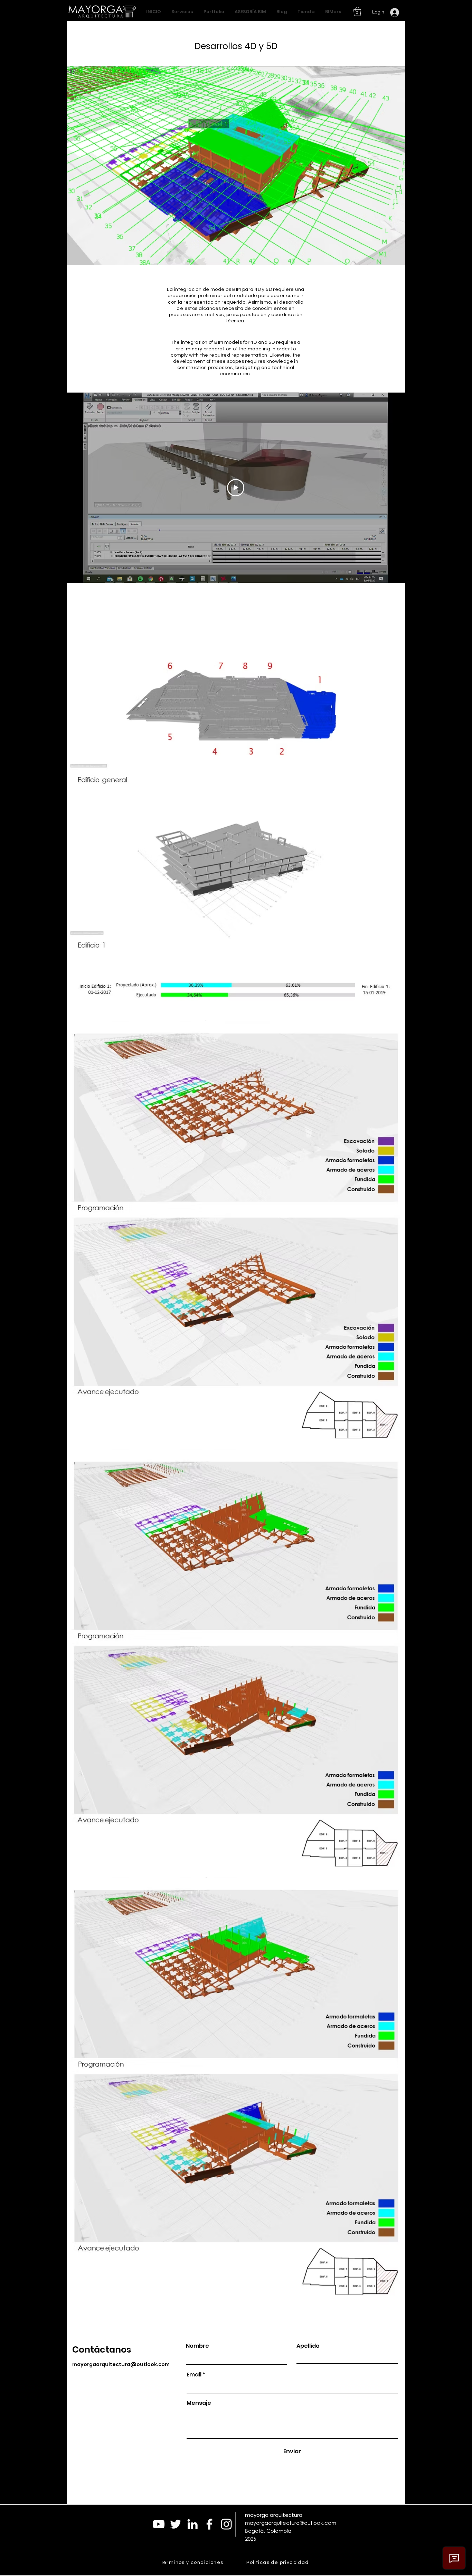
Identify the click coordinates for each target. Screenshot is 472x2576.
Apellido (308, 2346)
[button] (357, 11)
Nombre (197, 2346)
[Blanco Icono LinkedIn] (192, 2524)
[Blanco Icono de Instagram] (226, 2524)
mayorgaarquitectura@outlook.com (121, 2364)
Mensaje (199, 2403)
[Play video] (236, 488)
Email (194, 2375)
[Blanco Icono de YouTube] (159, 2524)
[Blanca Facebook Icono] (209, 2524)
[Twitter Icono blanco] (176, 2524)
